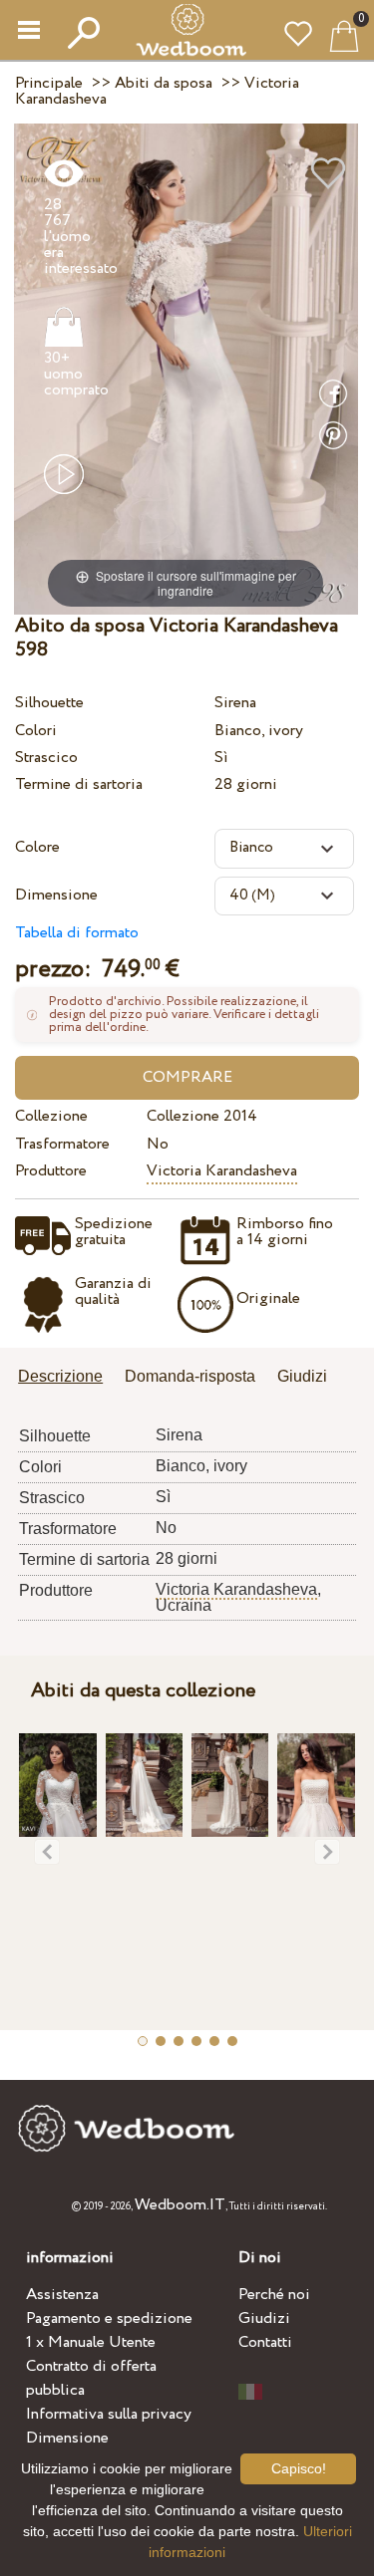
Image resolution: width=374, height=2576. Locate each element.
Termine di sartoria (79, 784)
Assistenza (62, 2295)
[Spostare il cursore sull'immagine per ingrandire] (186, 368)
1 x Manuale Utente (91, 2342)
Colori (36, 731)
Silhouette (49, 703)
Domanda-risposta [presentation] (190, 1376)
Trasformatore (62, 1144)
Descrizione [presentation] (60, 1376)
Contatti (265, 2342)
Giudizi (264, 2318)
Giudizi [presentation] (302, 1376)
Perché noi (274, 2295)
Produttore (51, 1171)
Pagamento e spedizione (109, 2318)
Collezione (51, 1116)
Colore (37, 847)
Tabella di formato (77, 933)
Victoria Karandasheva (222, 1171)
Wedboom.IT (180, 2205)
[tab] (67, 1378)
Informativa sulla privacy (109, 2414)
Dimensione (56, 895)
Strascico (46, 758)
